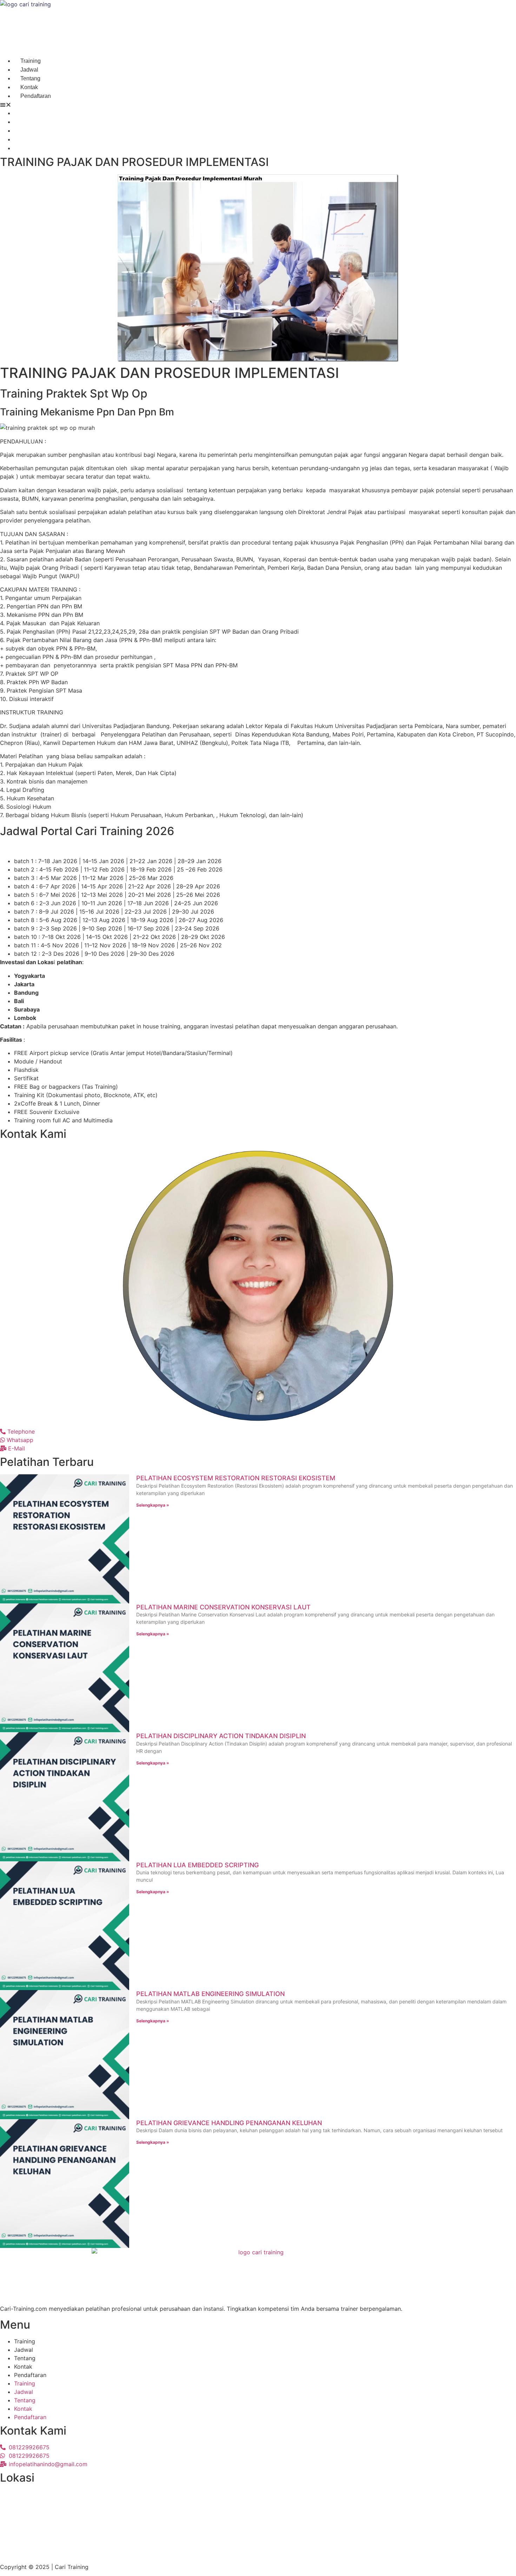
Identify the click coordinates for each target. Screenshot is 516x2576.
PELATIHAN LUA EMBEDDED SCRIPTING (197, 1865)
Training (31, 61)
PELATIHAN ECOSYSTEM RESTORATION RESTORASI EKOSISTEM (236, 1478)
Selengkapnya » (153, 1505)
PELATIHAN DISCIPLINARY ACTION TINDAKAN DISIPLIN (221, 1736)
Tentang (30, 78)
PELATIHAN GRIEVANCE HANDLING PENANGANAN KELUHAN (229, 2123)
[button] (258, 105)
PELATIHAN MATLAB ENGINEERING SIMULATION (210, 1994)
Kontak (29, 87)
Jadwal (29, 70)
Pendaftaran (36, 96)
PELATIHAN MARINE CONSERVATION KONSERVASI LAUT (223, 1607)
